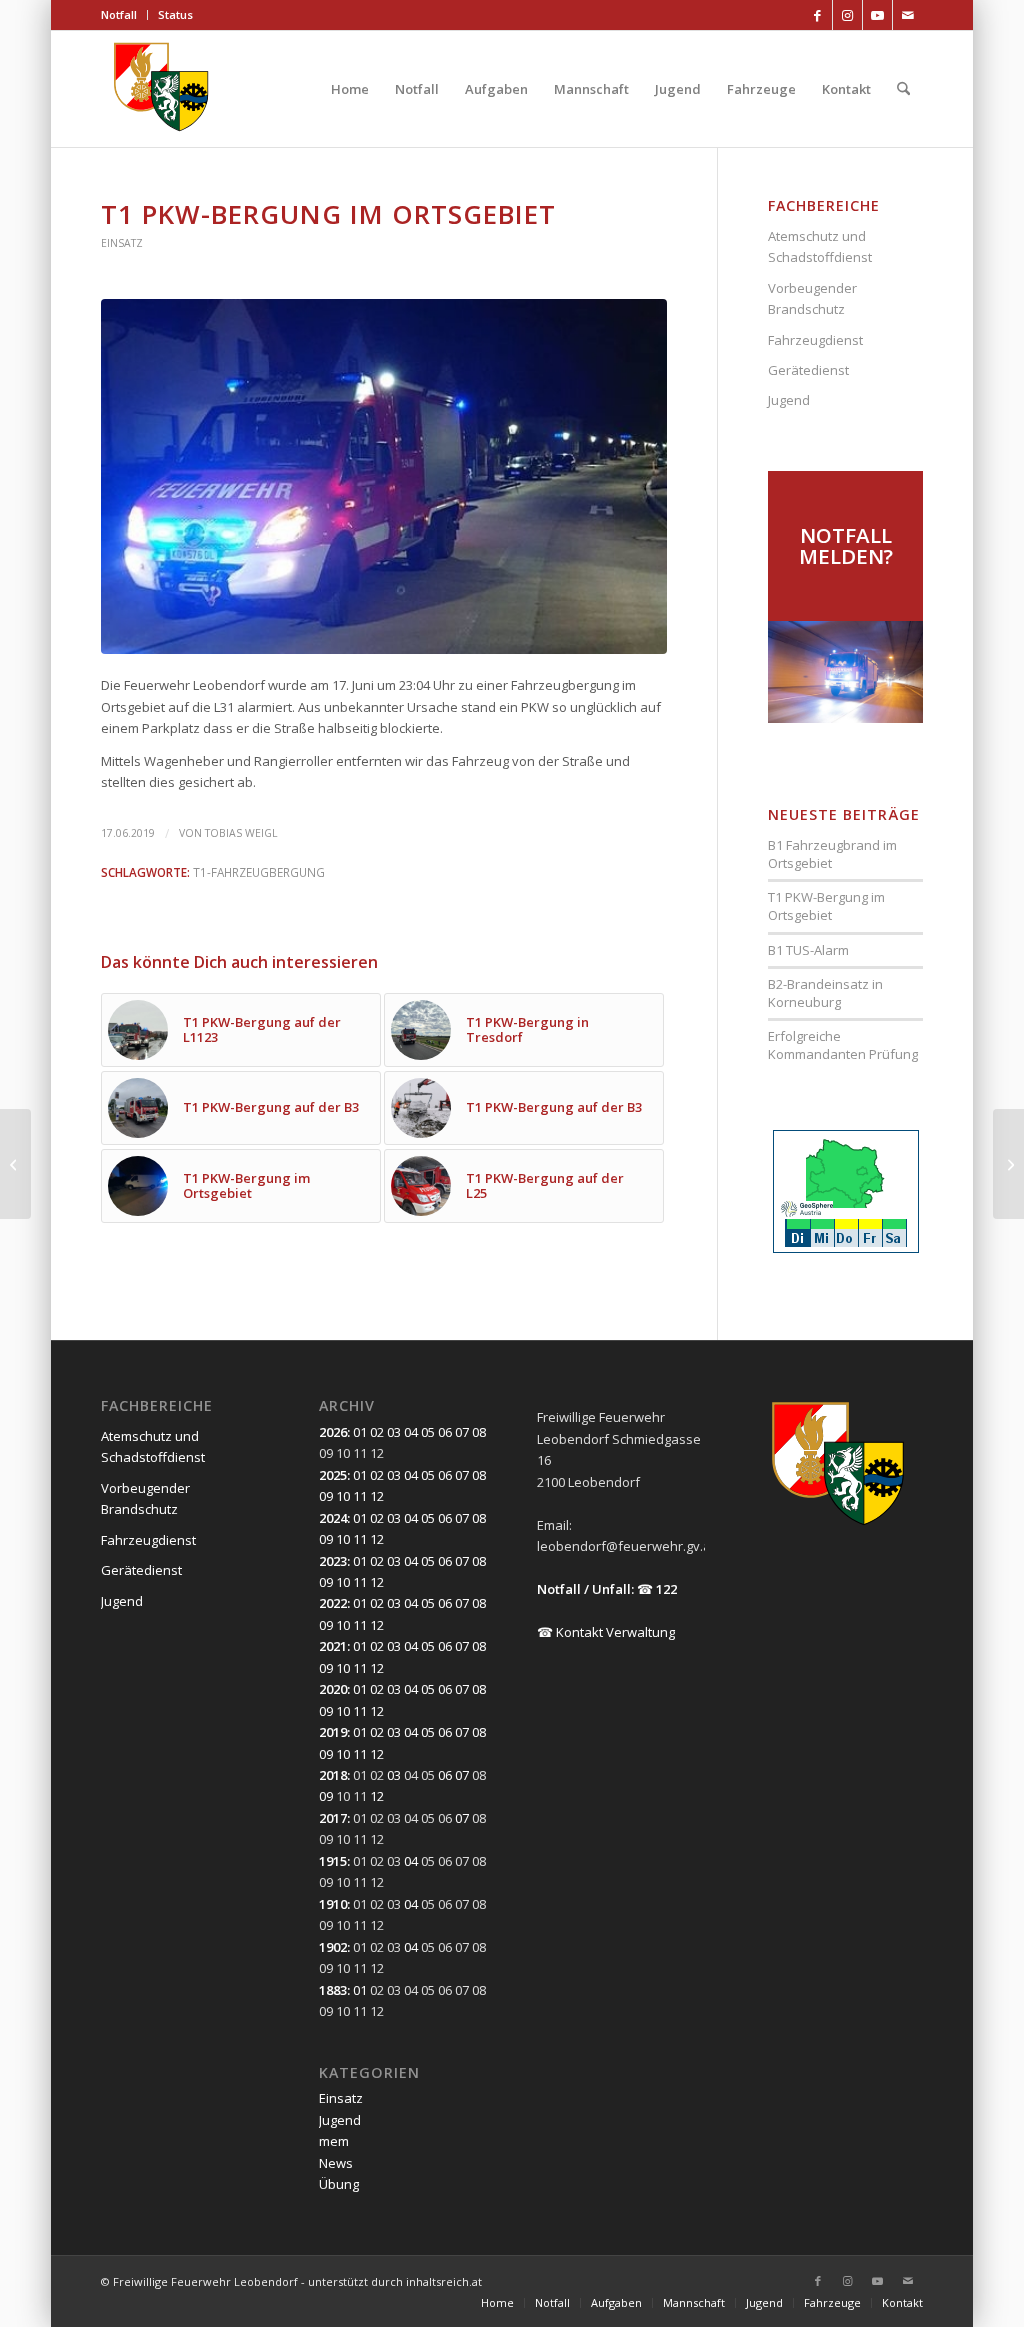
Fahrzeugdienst (815, 340)
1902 (333, 1947)
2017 (333, 1818)
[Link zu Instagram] (847, 15)
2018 (333, 1775)
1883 (333, 1990)
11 (360, 1496)
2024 (333, 1518)
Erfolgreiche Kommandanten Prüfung (843, 1045)
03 (394, 1432)
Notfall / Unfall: (585, 1589)
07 (462, 1432)
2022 (333, 1603)
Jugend (789, 400)
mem (334, 2141)
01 (360, 1432)
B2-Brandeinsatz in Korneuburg (825, 993)
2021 (333, 1646)
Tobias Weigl (241, 833)
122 (666, 1589)
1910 (333, 1904)
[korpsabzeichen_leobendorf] (161, 89)
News (336, 2163)
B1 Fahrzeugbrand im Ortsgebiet (832, 854)
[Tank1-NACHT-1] (384, 476)
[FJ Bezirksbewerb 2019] (1008, 1164)
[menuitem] (124, 15)
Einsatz (122, 243)
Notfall (119, 14)
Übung (339, 2184)
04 (411, 1432)
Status (175, 14)
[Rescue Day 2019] (15, 1164)
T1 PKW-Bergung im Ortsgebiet (826, 906)
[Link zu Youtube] (877, 15)
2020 (333, 1689)
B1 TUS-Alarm (808, 950)
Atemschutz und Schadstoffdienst (820, 246)
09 (326, 1496)
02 (377, 1432)
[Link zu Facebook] (817, 15)
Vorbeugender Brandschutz (812, 298)
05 (428, 1432)
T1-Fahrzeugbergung (259, 872)
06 (445, 1432)
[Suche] (903, 89)
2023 (333, 1561)
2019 (333, 1732)
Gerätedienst (808, 370)
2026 (333, 1432)
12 (377, 1496)
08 (479, 1432)
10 (343, 1496)
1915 (333, 1861)
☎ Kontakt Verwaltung (606, 1632)
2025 (333, 1475)
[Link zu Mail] (908, 15)
